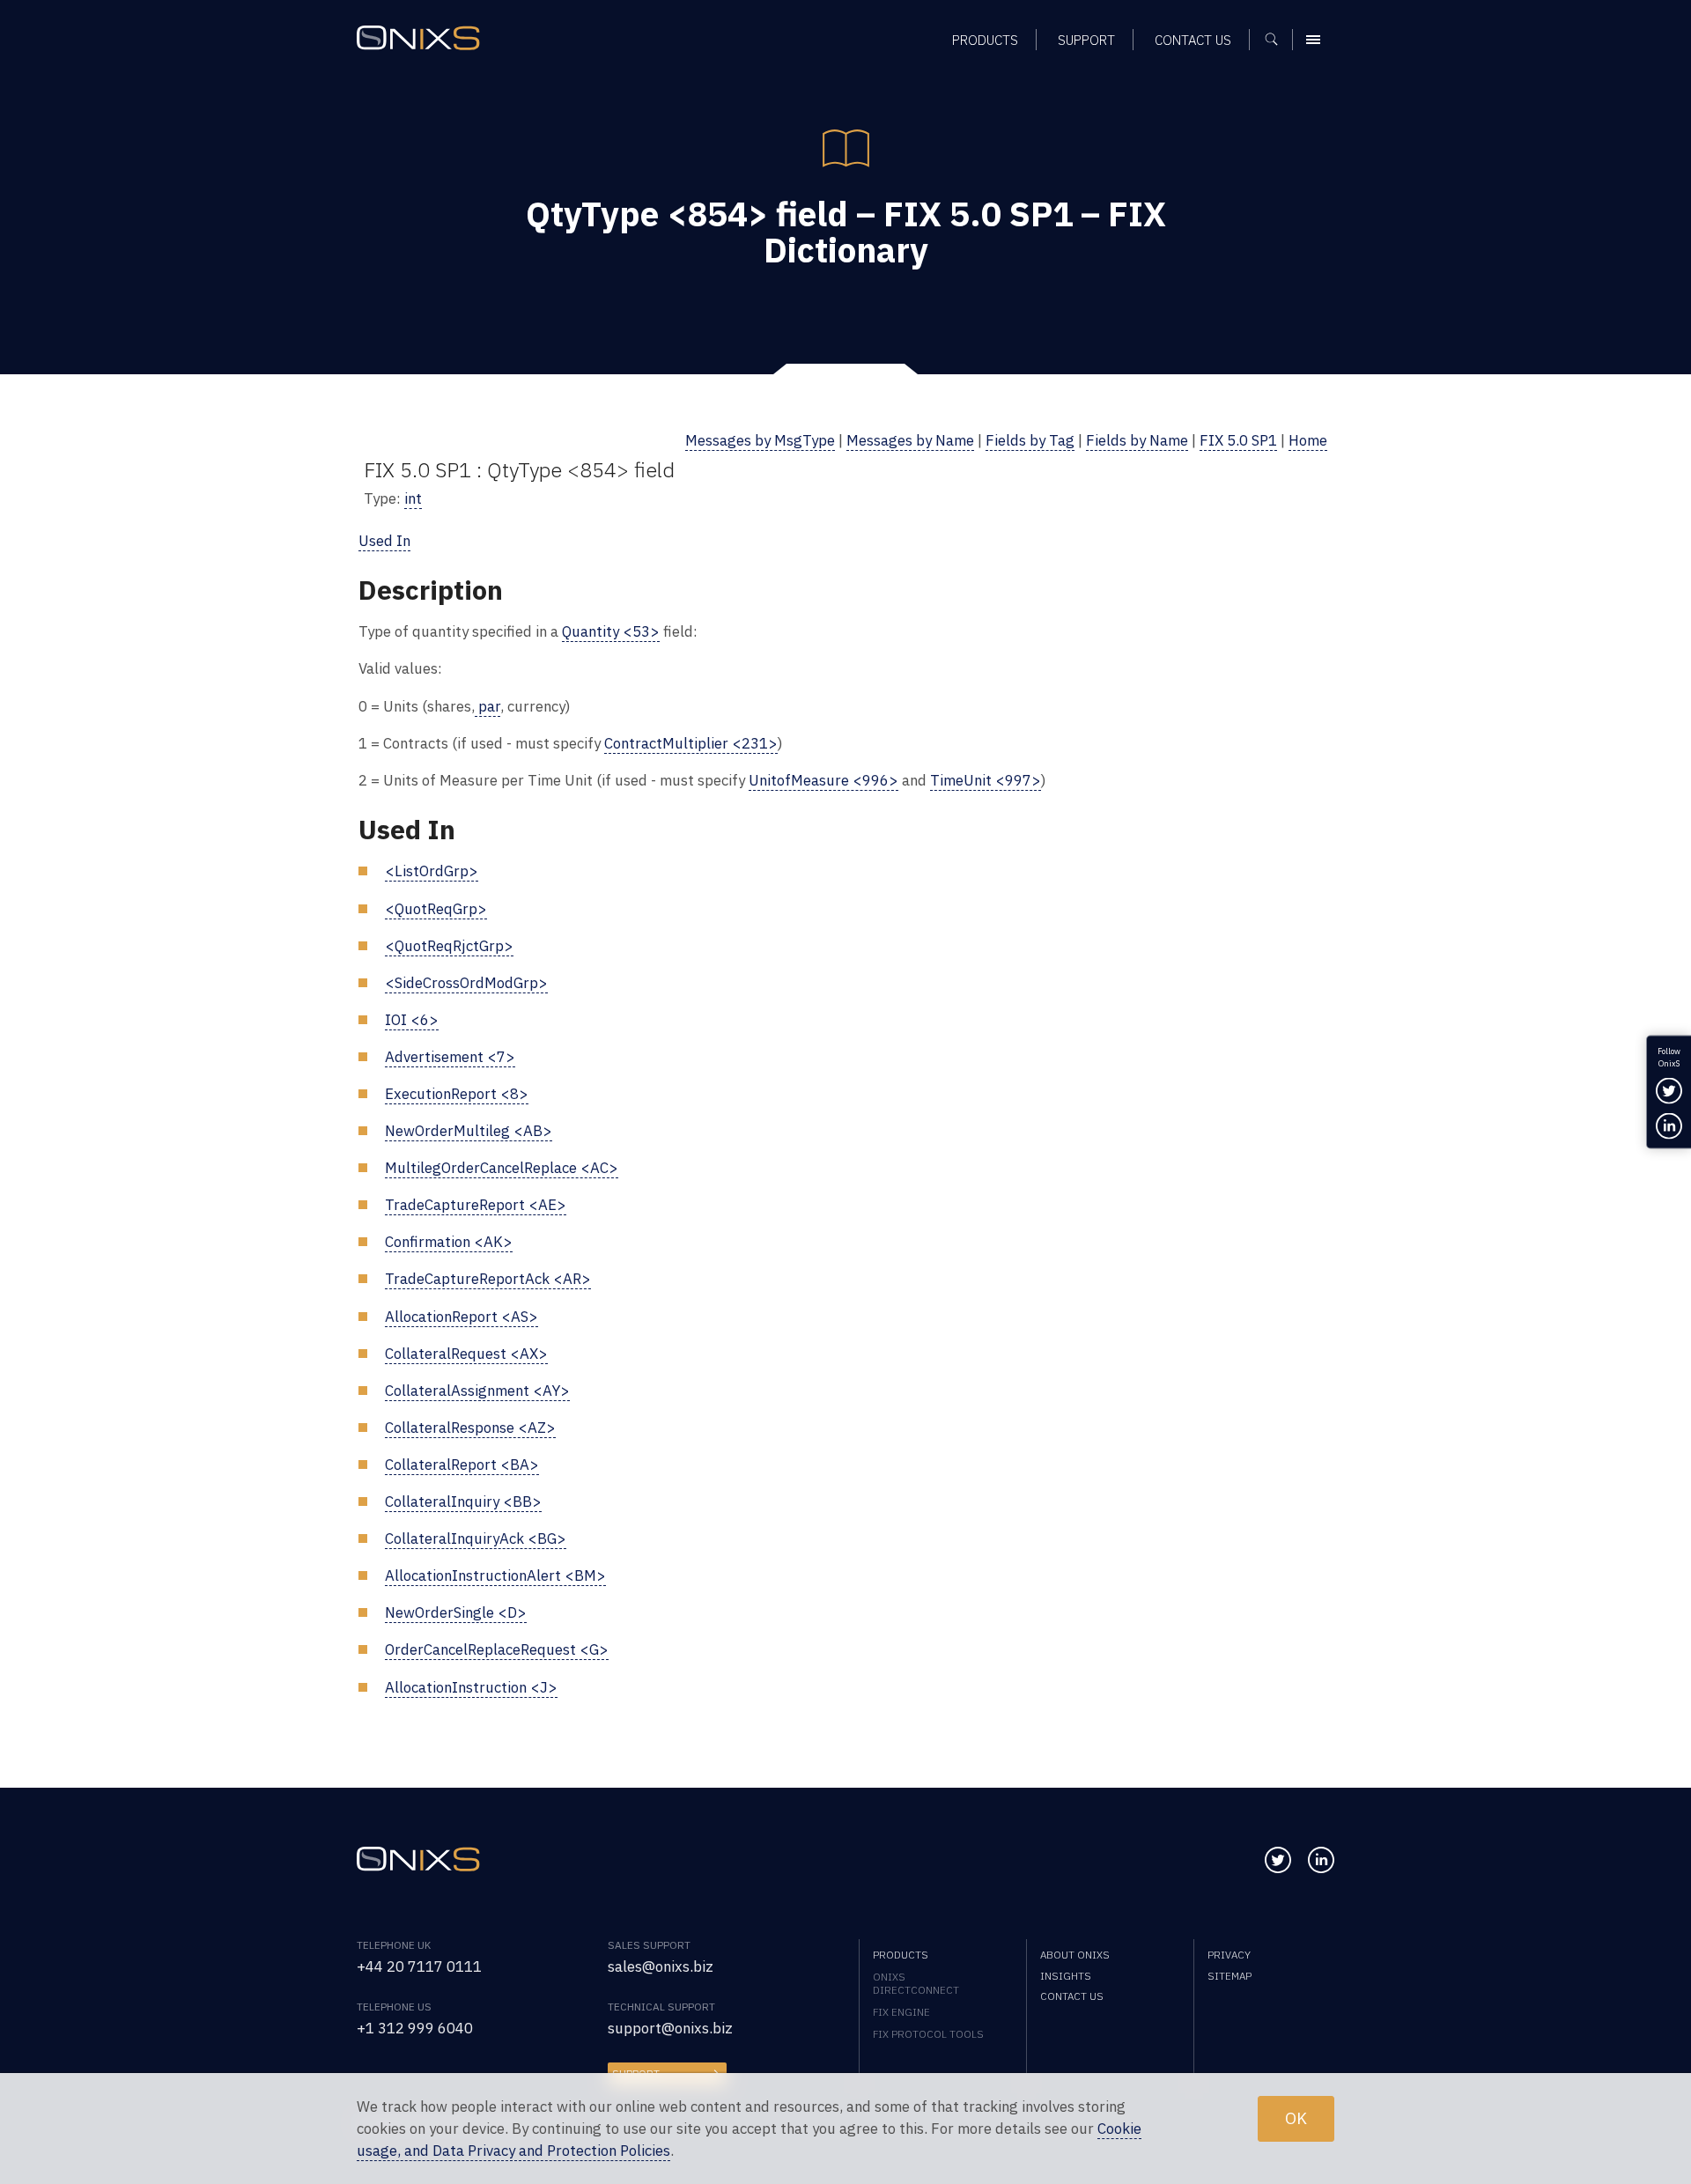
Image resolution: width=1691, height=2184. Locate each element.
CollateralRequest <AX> (466, 1354)
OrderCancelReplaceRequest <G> (497, 1649)
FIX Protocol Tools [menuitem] (928, 2034)
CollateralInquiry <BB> (463, 1501)
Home (1308, 440)
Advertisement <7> (450, 1057)
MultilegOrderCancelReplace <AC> (502, 1168)
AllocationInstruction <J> (471, 1687)
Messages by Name (910, 440)
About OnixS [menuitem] (1075, 1955)
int (413, 498)
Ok (1296, 2118)
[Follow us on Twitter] (1278, 1860)
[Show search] (1277, 40)
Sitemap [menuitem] (1229, 1976)
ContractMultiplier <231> (691, 743)
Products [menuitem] (985, 40)
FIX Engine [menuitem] (901, 2012)
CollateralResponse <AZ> (470, 1428)
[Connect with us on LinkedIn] (1321, 1860)
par (487, 706)
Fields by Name (1137, 440)
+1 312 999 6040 (415, 2028)
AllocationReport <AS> (462, 1317)
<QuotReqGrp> (436, 909)
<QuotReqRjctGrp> (449, 946)
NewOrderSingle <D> (456, 1612)
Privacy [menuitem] (1229, 1955)
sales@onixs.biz (661, 1966)
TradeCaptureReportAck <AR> (488, 1279)
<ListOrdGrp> (432, 871)
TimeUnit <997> (986, 780)
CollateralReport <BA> (462, 1465)
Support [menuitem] (1086, 40)
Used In (384, 541)
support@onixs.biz (670, 2028)
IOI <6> (412, 1020)
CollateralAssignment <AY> (477, 1391)
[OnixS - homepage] (418, 38)
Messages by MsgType (760, 440)
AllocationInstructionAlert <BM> (495, 1575)
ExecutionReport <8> (457, 1094)
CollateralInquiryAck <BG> (476, 1538)
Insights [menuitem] (1066, 1976)
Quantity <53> (611, 631)
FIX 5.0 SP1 (1238, 440)
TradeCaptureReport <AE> (476, 1205)
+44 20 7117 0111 (419, 1966)
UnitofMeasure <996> (823, 780)
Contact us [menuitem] (1193, 40)
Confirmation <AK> (449, 1242)
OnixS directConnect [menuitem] (916, 1983)
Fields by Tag (1030, 440)
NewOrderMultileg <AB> (469, 1131)
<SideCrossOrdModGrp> (466, 983)
